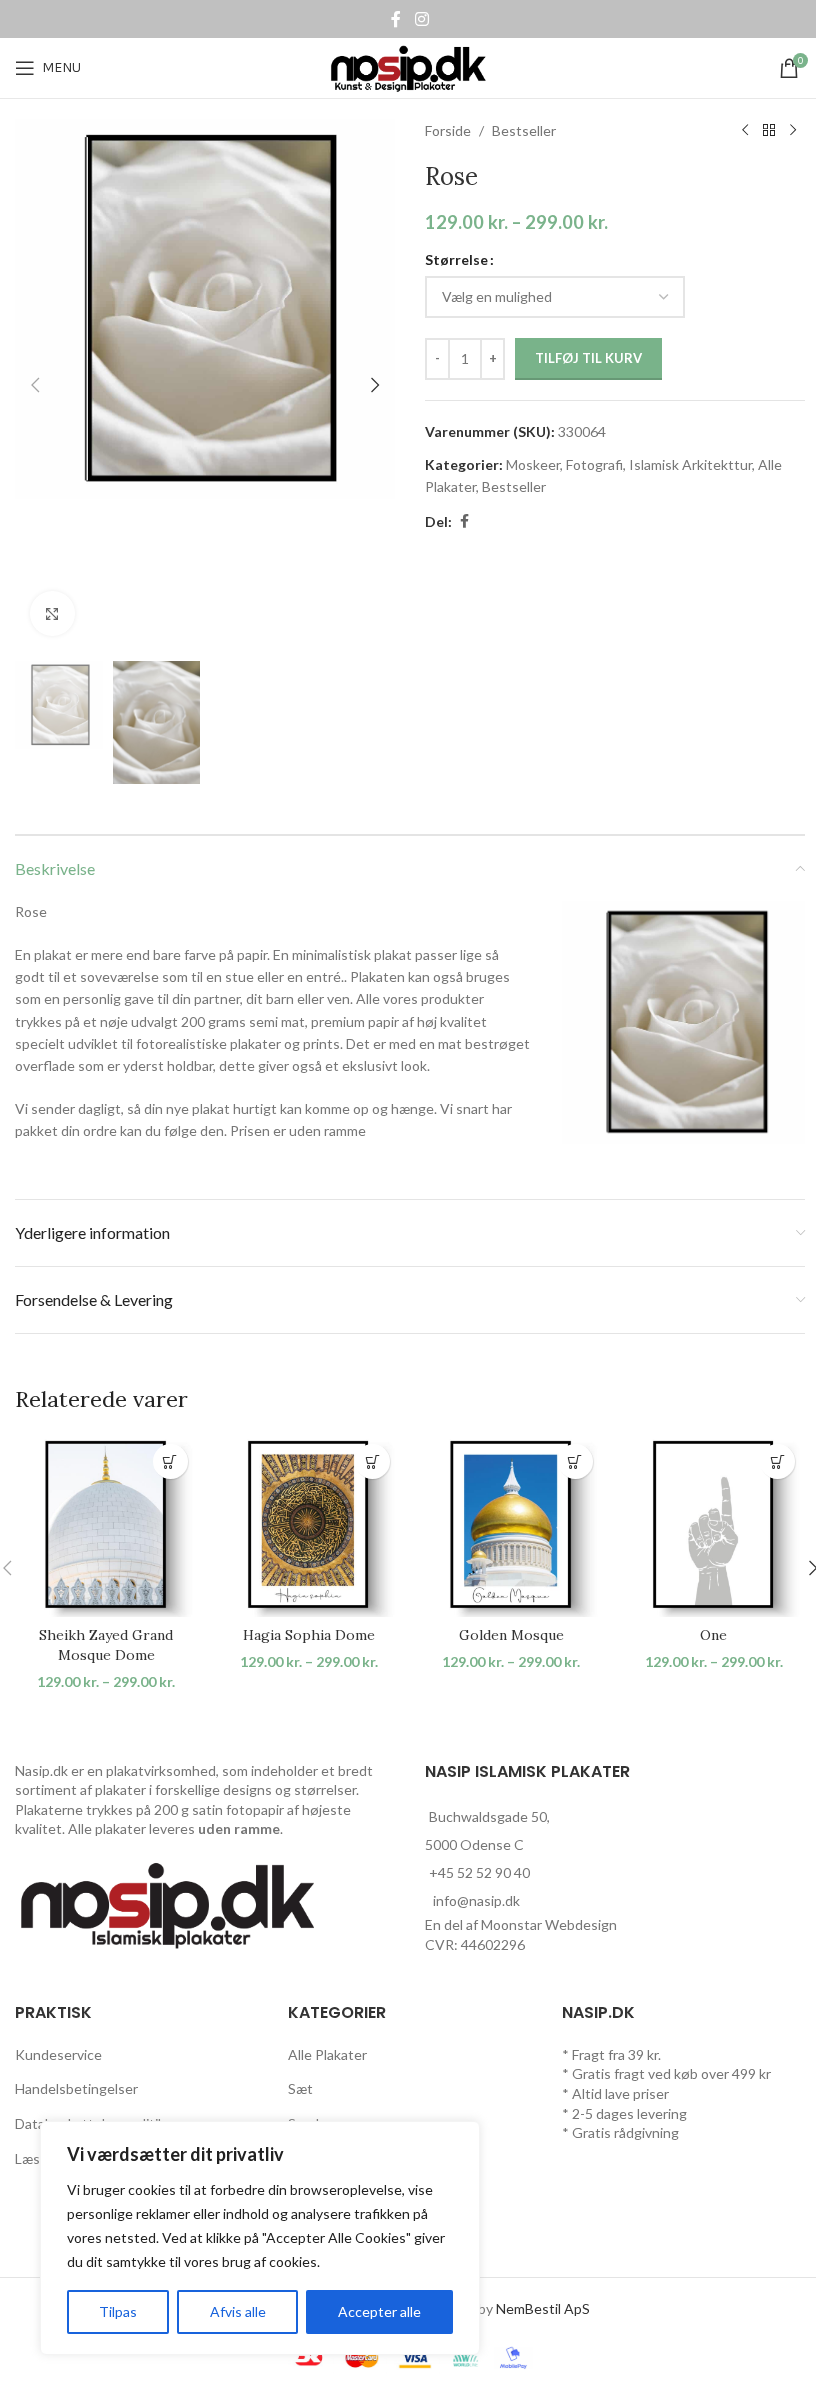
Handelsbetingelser (76, 2088)
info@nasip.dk (476, 1900)
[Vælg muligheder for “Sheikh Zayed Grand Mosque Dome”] (170, 1461)
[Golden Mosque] (511, 1525)
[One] (714, 1525)
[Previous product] (745, 131)
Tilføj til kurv (588, 358)
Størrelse (456, 259)
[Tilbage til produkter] (769, 131)
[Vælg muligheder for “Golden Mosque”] (575, 1461)
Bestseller (524, 130)
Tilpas (118, 2311)
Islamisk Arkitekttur (690, 464)
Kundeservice (58, 2054)
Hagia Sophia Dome (309, 1635)
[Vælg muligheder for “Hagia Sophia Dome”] (372, 1461)
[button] (35, 385)
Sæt (300, 2088)
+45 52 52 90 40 (479, 1872)
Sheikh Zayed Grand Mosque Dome (106, 1645)
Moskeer (533, 464)
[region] (260, 2238)
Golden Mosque (511, 1635)
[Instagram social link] (421, 19)
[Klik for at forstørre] (52, 613)
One (713, 1635)
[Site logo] (410, 66)
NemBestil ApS (543, 2308)
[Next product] (793, 131)
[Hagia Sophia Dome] (309, 1525)
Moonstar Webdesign (549, 1924)
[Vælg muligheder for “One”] (777, 1461)
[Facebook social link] (396, 19)
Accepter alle (379, 2311)
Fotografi (594, 464)
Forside (448, 130)
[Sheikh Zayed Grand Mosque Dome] (106, 1525)
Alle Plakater (327, 2054)
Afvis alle (238, 2311)
